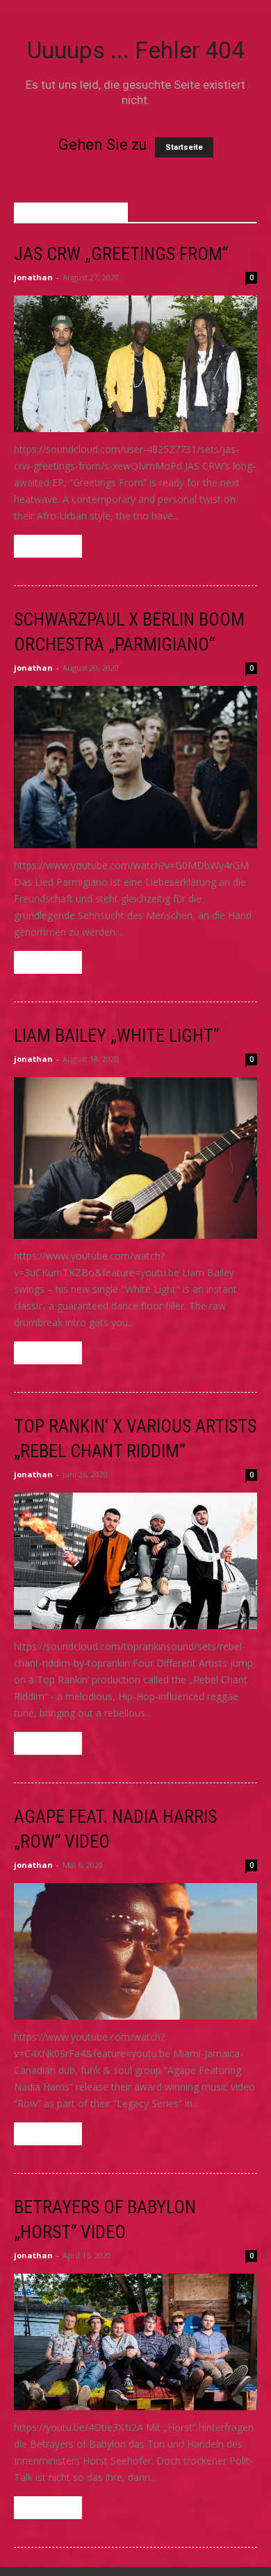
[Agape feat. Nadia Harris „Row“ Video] (135, 1951)
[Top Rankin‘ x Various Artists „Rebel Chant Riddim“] (135, 1561)
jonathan (33, 277)
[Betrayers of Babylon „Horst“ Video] (135, 2342)
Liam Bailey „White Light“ (116, 1036)
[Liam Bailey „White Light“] (135, 1158)
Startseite (184, 147)
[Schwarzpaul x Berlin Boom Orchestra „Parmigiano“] (135, 767)
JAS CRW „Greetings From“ (121, 254)
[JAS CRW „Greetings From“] (135, 364)
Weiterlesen (48, 546)
